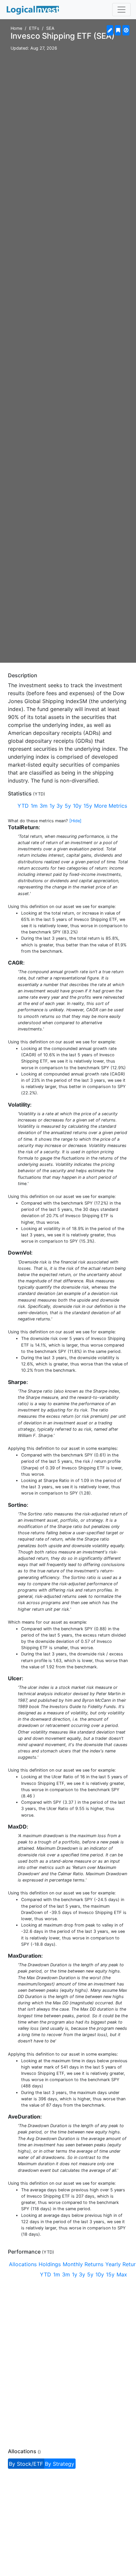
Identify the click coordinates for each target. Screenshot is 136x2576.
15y (88, 806)
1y (52, 806)
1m (34, 806)
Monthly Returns (83, 2264)
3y (60, 806)
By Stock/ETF (26, 2464)
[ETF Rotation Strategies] (33, 10)
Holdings (50, 2264)
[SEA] (118, 30)
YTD (23, 806)
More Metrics (111, 806)
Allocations (23, 2264)
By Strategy (60, 2464)
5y (68, 806)
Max (122, 2274)
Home (16, 28)
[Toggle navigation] (121, 10)
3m (44, 806)
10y (77, 806)
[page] (110, 30)
